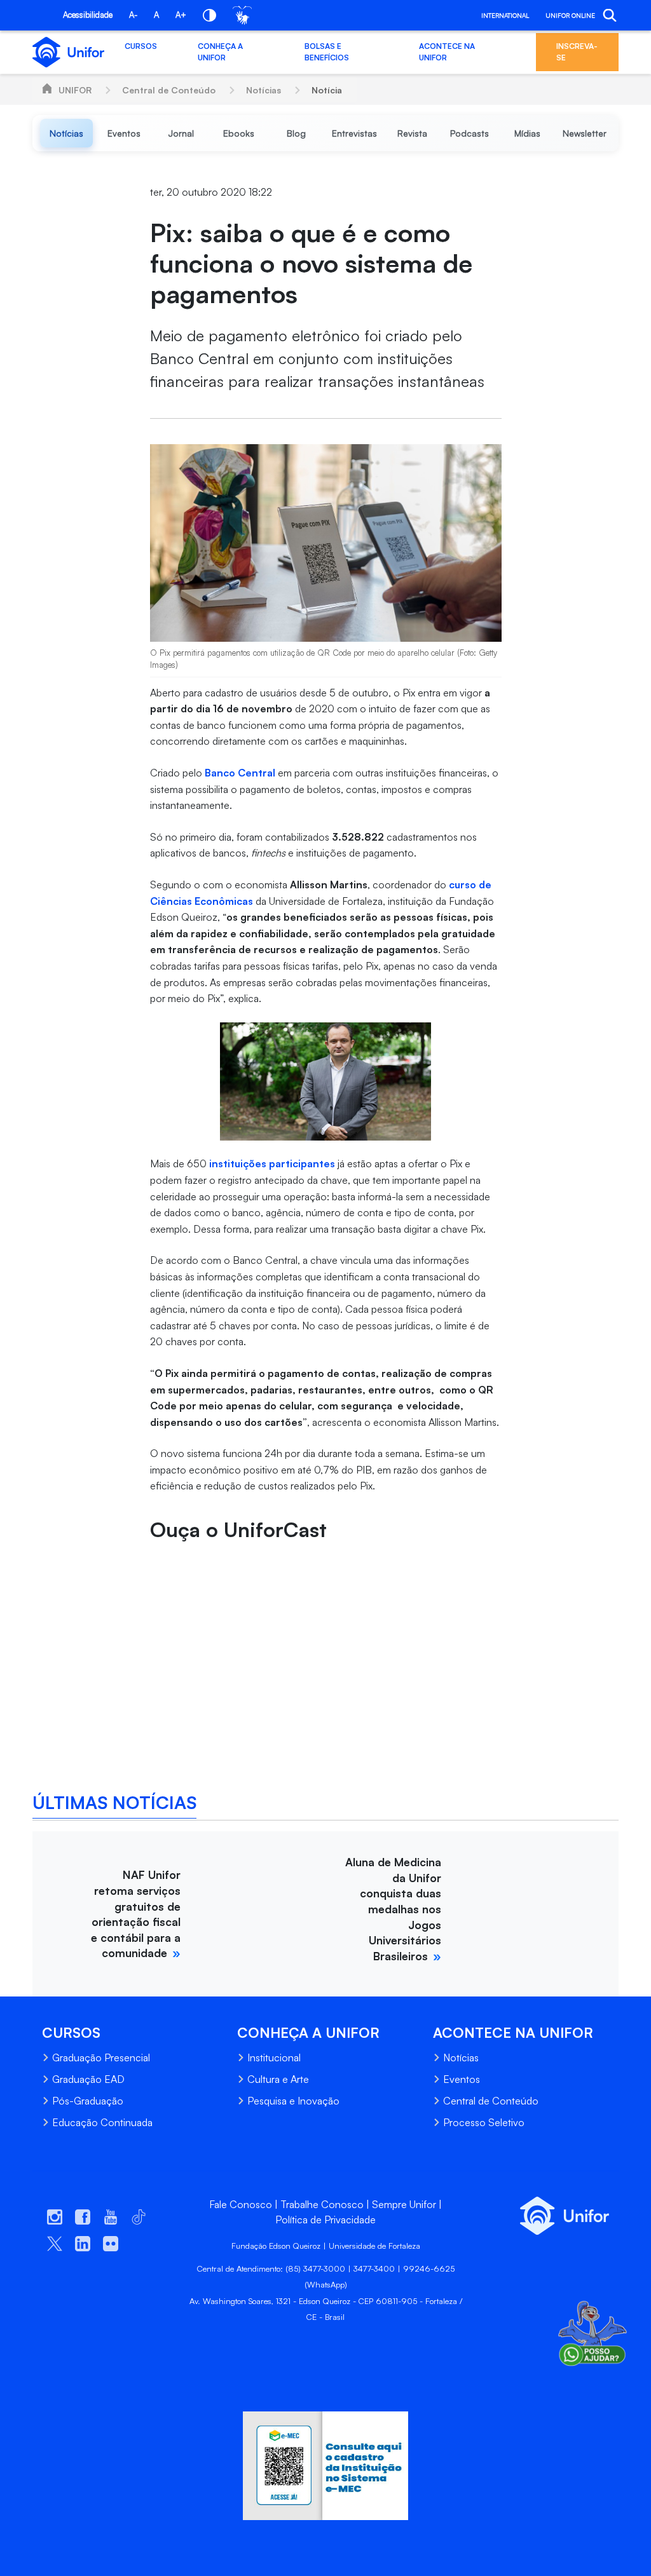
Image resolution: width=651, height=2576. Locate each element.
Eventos (462, 2079)
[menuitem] (66, 133)
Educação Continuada (102, 2122)
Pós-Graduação (88, 2101)
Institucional (274, 2057)
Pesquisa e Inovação (293, 2101)
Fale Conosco (241, 2204)
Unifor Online (570, 15)
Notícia (327, 90)
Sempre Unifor (404, 2204)
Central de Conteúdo (169, 90)
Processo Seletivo (484, 2122)
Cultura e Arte (278, 2079)
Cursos (141, 46)
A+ (181, 15)
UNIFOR (75, 90)
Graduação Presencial (101, 2057)
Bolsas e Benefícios (327, 52)
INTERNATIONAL (505, 15)
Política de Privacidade (325, 2220)
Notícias (264, 90)
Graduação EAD (88, 2079)
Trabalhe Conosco (322, 2204)
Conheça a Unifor (220, 52)
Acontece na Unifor (447, 52)
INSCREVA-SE (577, 52)
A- (133, 15)
